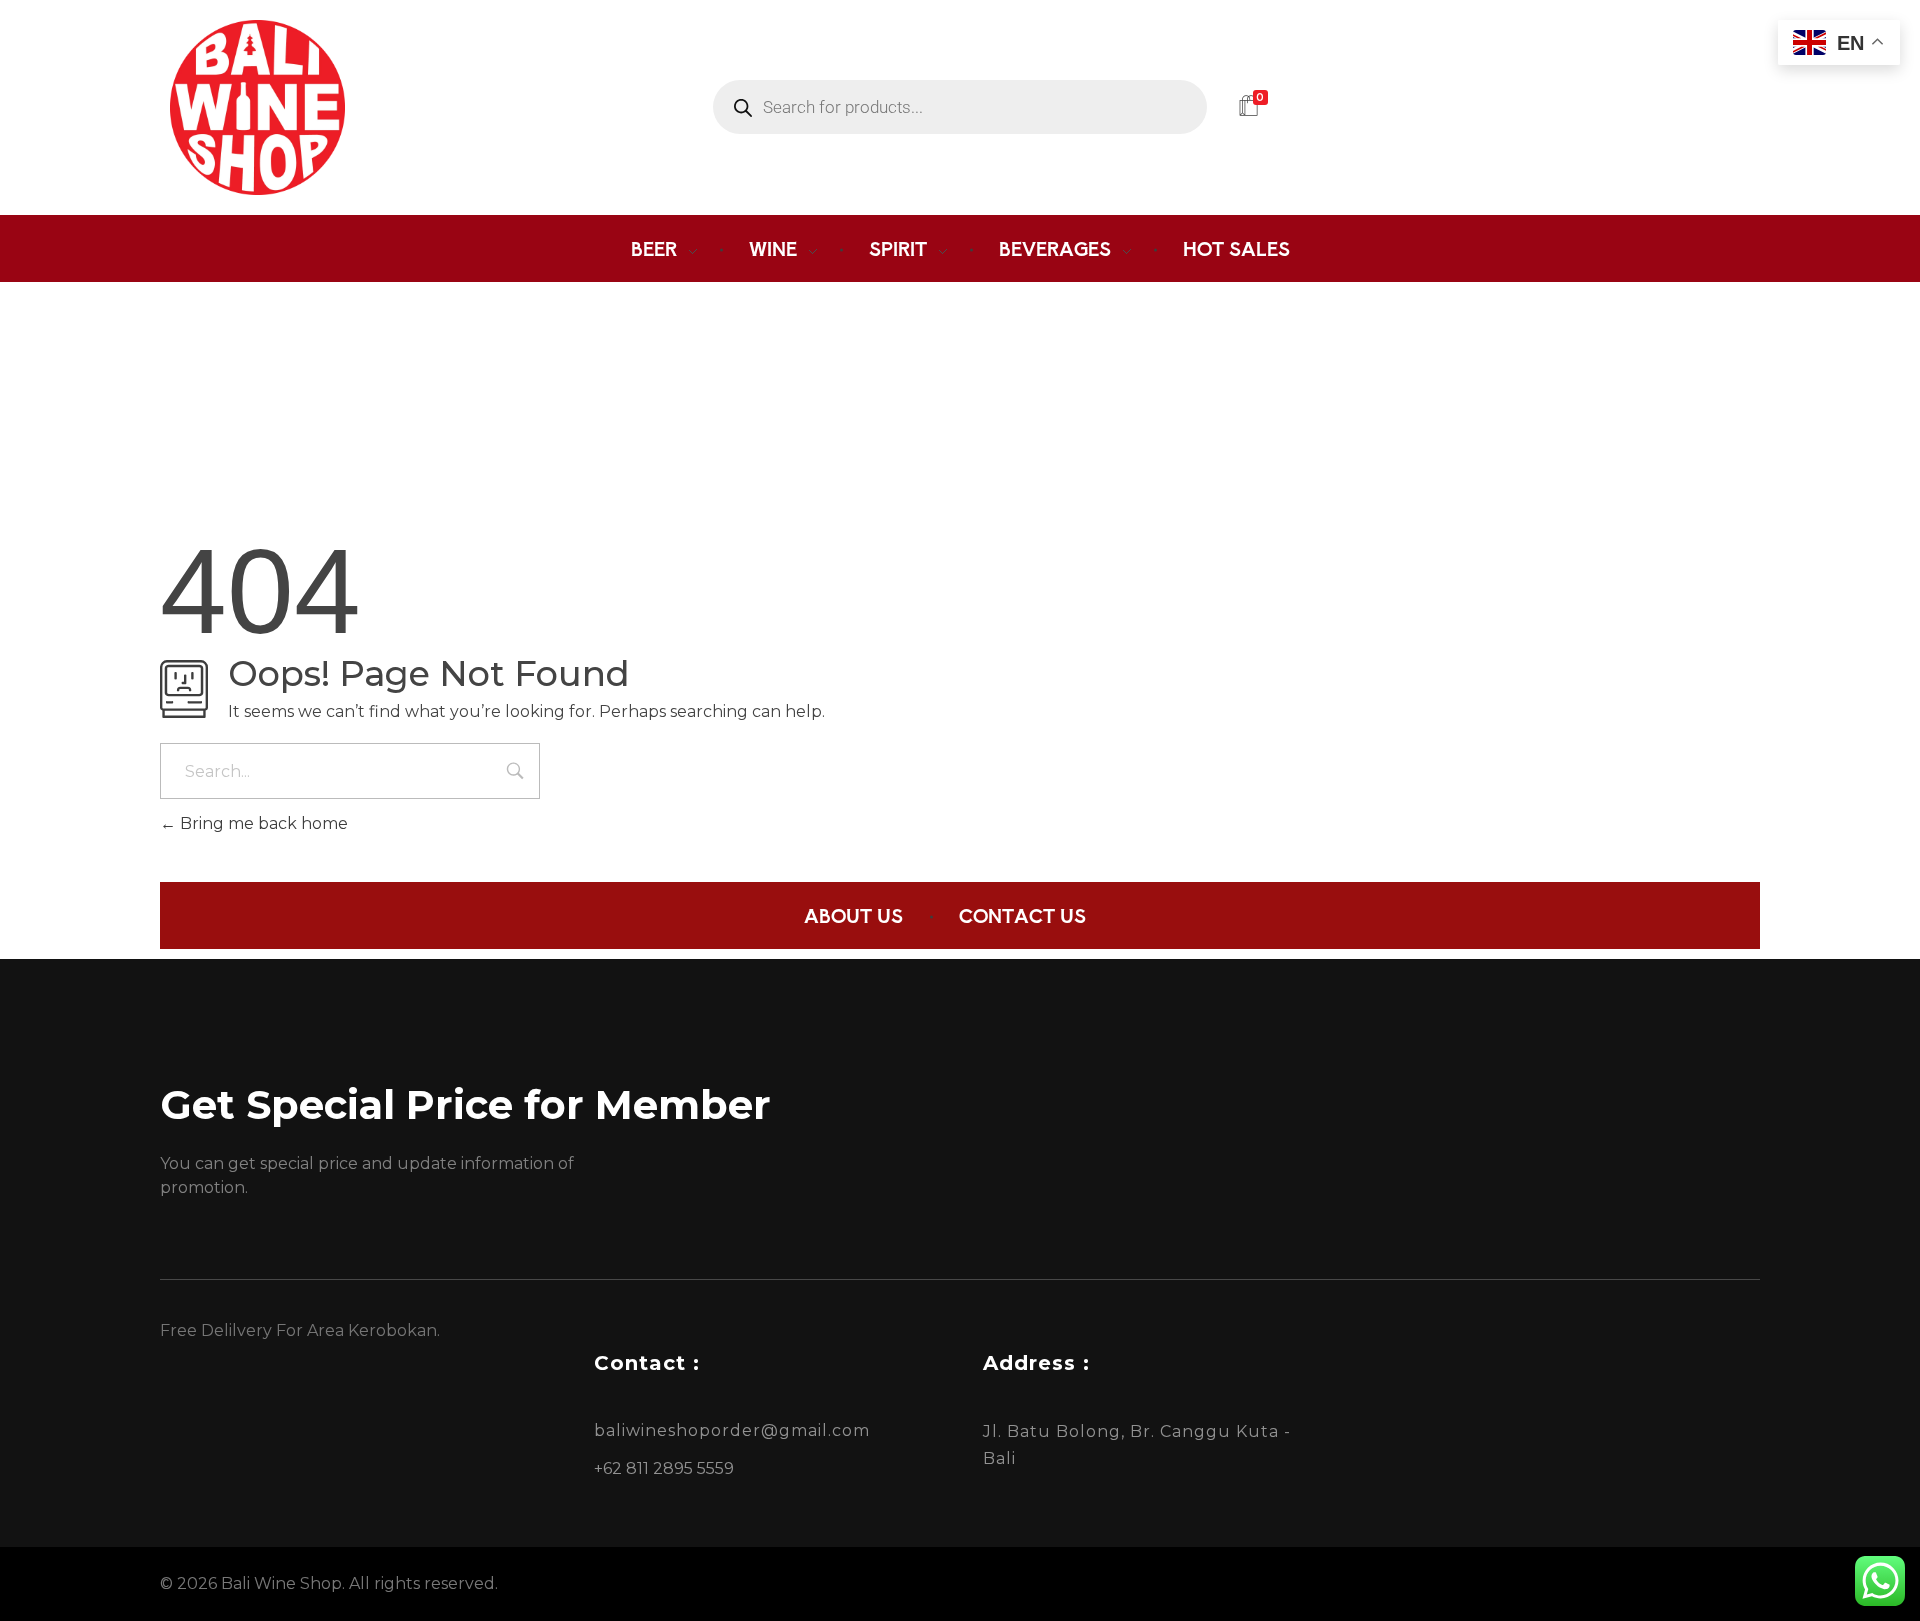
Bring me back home (262, 823)
